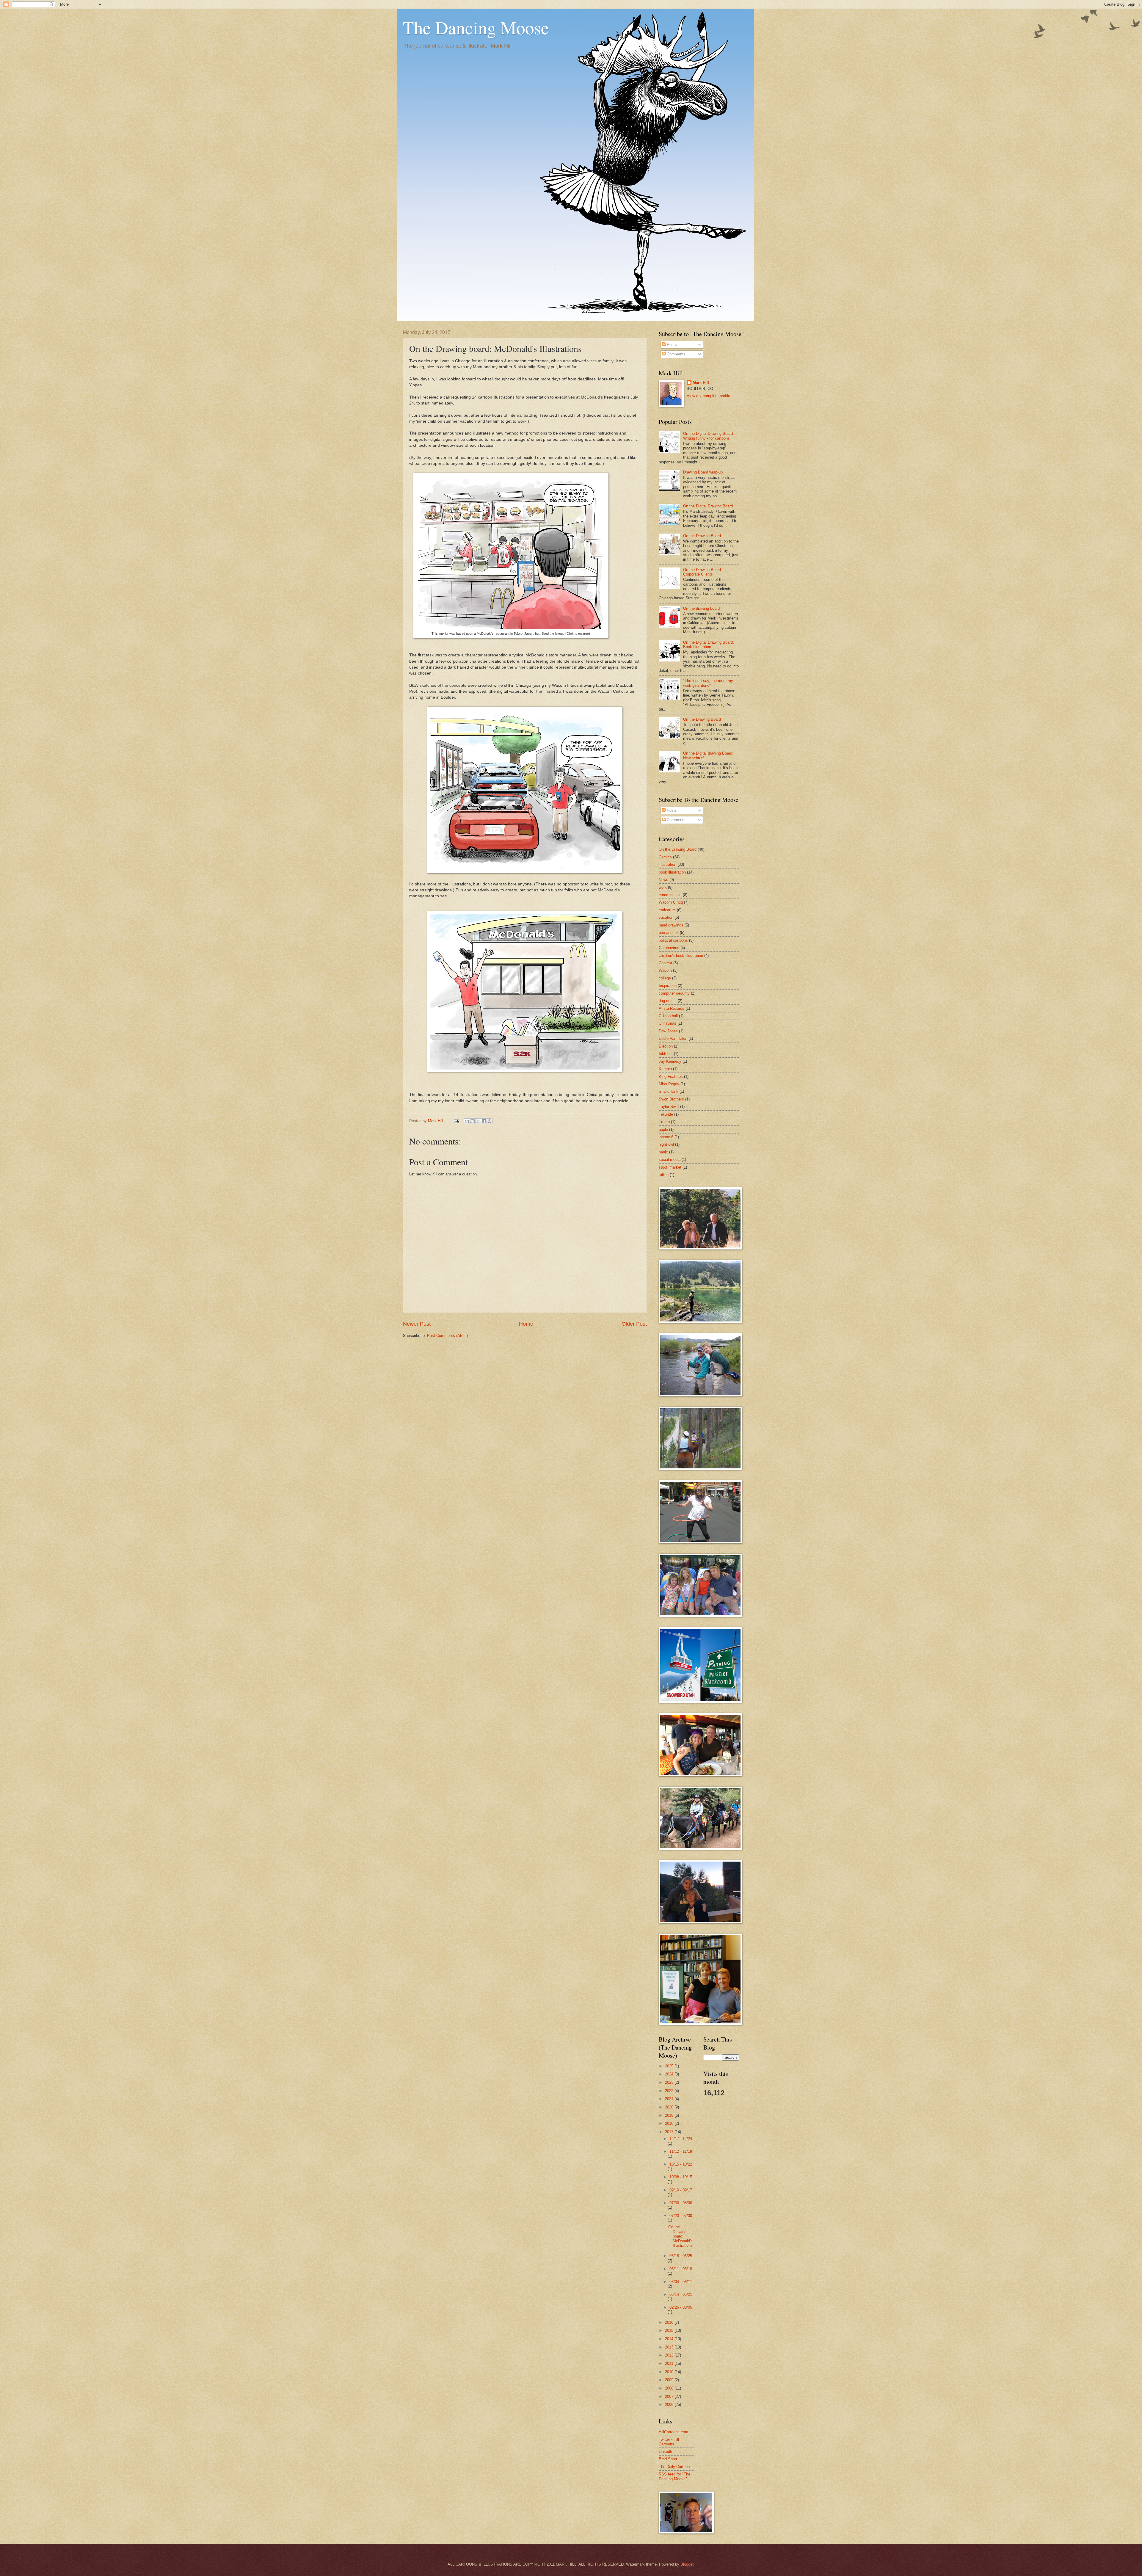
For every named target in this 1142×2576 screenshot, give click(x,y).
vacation (666, 917)
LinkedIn (666, 2452)
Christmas (668, 1023)
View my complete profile (708, 396)
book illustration (672, 872)
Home (526, 1324)
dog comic (668, 1001)
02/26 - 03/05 (681, 2307)
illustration (668, 864)
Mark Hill (701, 383)
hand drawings (671, 925)
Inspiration (668, 986)
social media (670, 1160)
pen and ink (669, 933)
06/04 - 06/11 (681, 2282)
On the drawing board (701, 608)
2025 (670, 2066)
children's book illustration (681, 955)
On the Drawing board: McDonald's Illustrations (680, 2236)
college (665, 978)
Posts (671, 345)
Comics (665, 857)
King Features (671, 1077)
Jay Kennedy (670, 1061)
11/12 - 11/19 (681, 2151)
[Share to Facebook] (484, 1121)
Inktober (666, 1054)
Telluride (666, 1114)
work (663, 887)
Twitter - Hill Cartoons (669, 2442)
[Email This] (467, 1121)
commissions (670, 895)
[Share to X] (478, 1121)
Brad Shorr (668, 2459)
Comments (676, 354)
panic (663, 1152)
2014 (670, 2339)
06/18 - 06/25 (681, 2256)
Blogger (687, 2564)
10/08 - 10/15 (681, 2177)
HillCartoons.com (673, 2432)
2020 (670, 2107)
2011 (670, 2363)
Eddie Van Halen (673, 1038)
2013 (670, 2347)
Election (666, 1046)
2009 (670, 2380)
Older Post (634, 1324)
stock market (670, 1167)
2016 (670, 2322)
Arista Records (672, 1008)
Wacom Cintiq (671, 902)
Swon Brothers (671, 1099)
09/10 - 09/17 (681, 2190)
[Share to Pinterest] (490, 1121)
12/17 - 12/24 (681, 2139)
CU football (668, 1016)
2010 (670, 2372)
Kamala (665, 1069)
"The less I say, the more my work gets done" (708, 683)
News (663, 880)
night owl (666, 1144)
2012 (670, 2355)
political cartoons (673, 940)
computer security (674, 993)
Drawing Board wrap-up (703, 472)
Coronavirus (669, 948)
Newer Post (417, 1324)
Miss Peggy (669, 1084)
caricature (667, 910)
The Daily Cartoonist (676, 2467)
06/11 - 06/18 (681, 2269)
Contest (665, 963)
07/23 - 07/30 (681, 2216)
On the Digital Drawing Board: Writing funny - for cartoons (709, 436)
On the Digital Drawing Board (708, 506)
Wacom (665, 970)
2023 (670, 2082)
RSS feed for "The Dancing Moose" (674, 2476)
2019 (670, 2115)
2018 (670, 2123)
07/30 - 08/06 (681, 2203)
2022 (670, 2091)
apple (663, 1129)
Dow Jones (668, 1031)
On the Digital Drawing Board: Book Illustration (709, 645)
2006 (670, 2405)
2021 (670, 2099)
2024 (670, 2074)
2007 (670, 2397)
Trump (664, 1122)
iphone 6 (666, 1137)
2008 (670, 2388)
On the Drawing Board (702, 536)
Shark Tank (669, 1091)
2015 (670, 2330)
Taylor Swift (669, 1107)
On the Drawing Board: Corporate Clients (703, 572)
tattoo (664, 1175)
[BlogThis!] (473, 1121)
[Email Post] (456, 1121)
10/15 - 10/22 (681, 2164)
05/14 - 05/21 (681, 2294)
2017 (670, 2132)
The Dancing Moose (476, 27)
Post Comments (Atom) (447, 1336)
